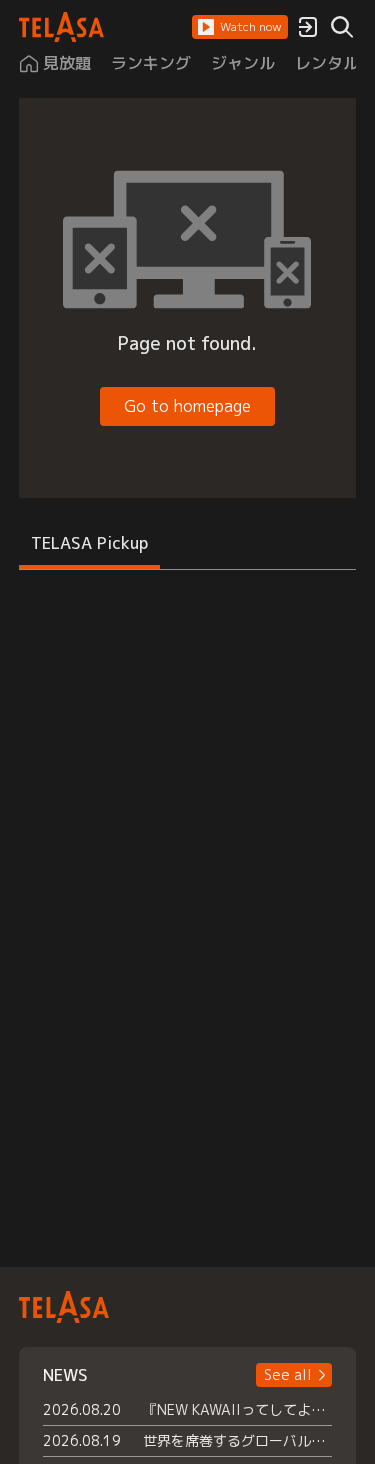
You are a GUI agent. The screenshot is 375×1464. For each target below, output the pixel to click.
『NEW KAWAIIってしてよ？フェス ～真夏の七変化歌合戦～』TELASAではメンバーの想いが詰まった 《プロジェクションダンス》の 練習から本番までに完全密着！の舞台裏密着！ (238, 1409)
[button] (240, 27)
